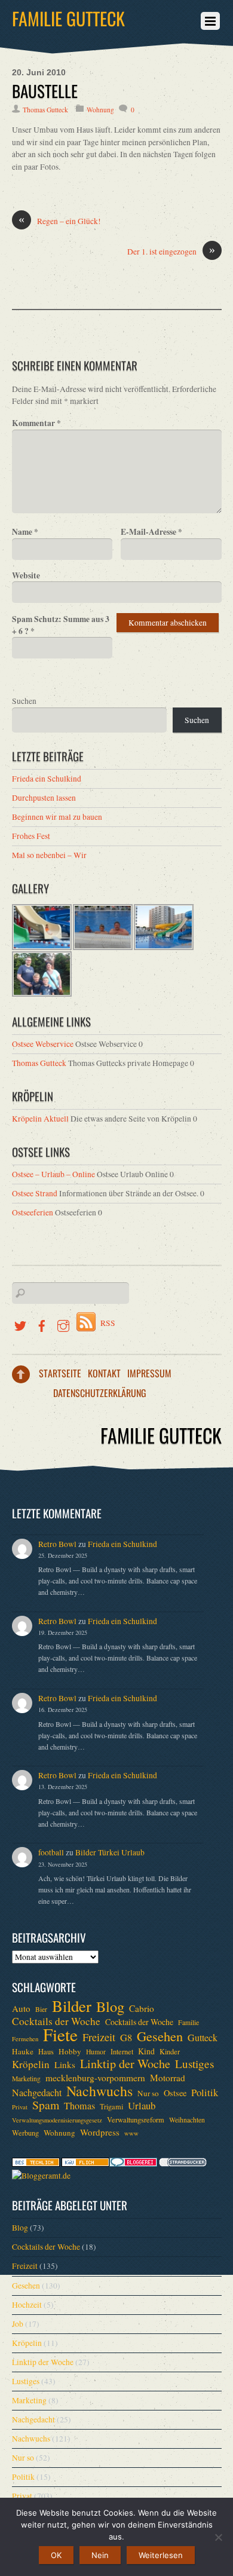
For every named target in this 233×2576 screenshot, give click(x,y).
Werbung (25, 2133)
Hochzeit (27, 2305)
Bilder (72, 2006)
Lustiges (194, 2064)
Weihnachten (187, 2120)
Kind (146, 2051)
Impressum (149, 1373)
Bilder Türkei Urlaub (110, 1852)
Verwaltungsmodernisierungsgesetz (57, 2120)
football (51, 1852)
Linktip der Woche (125, 2064)
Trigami (111, 2106)
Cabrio (142, 2008)
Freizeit (99, 2037)
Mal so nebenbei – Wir (49, 855)
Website (26, 575)
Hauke (23, 2051)
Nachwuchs (99, 2091)
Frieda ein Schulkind (47, 779)
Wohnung (100, 110)
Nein (100, 2555)
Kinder (170, 2051)
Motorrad (168, 2078)
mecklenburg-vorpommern (95, 2078)
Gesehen (160, 2036)
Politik (205, 2093)
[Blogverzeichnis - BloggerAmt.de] (41, 2176)
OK (56, 2555)
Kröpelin (31, 2065)
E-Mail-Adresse (151, 532)
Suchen (24, 701)
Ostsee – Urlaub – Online (53, 1174)
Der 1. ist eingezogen (171, 251)
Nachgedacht (37, 2093)
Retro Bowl (57, 1544)
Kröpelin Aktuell (40, 1119)
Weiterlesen (161, 2555)
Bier (41, 2009)
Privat (20, 2107)
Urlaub (142, 2106)
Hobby (70, 2051)
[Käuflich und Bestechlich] (36, 2164)
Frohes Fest (31, 836)
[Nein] (218, 2537)
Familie (188, 2022)
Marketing (26, 2079)
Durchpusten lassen (44, 798)
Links (65, 2065)
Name (25, 532)
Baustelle (45, 91)
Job (18, 2324)
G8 (126, 2038)
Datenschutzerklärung (100, 1393)
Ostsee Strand (35, 1193)
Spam (46, 2105)
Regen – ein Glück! (60, 221)
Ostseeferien (33, 1212)
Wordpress (100, 2132)
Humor (96, 2052)
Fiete (60, 2035)
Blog (110, 2007)
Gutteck (203, 2038)
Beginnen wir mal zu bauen (57, 817)
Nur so (148, 2093)
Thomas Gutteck (45, 110)
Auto (21, 2008)
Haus (46, 2051)
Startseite (60, 1373)
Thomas (79, 2106)
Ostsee (175, 2093)
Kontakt (104, 1373)
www (131, 2133)
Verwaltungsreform (136, 2119)
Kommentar (36, 423)
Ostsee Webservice (43, 1044)
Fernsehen (25, 2039)
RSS (108, 1323)
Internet (122, 2051)
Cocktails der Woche (56, 2021)
